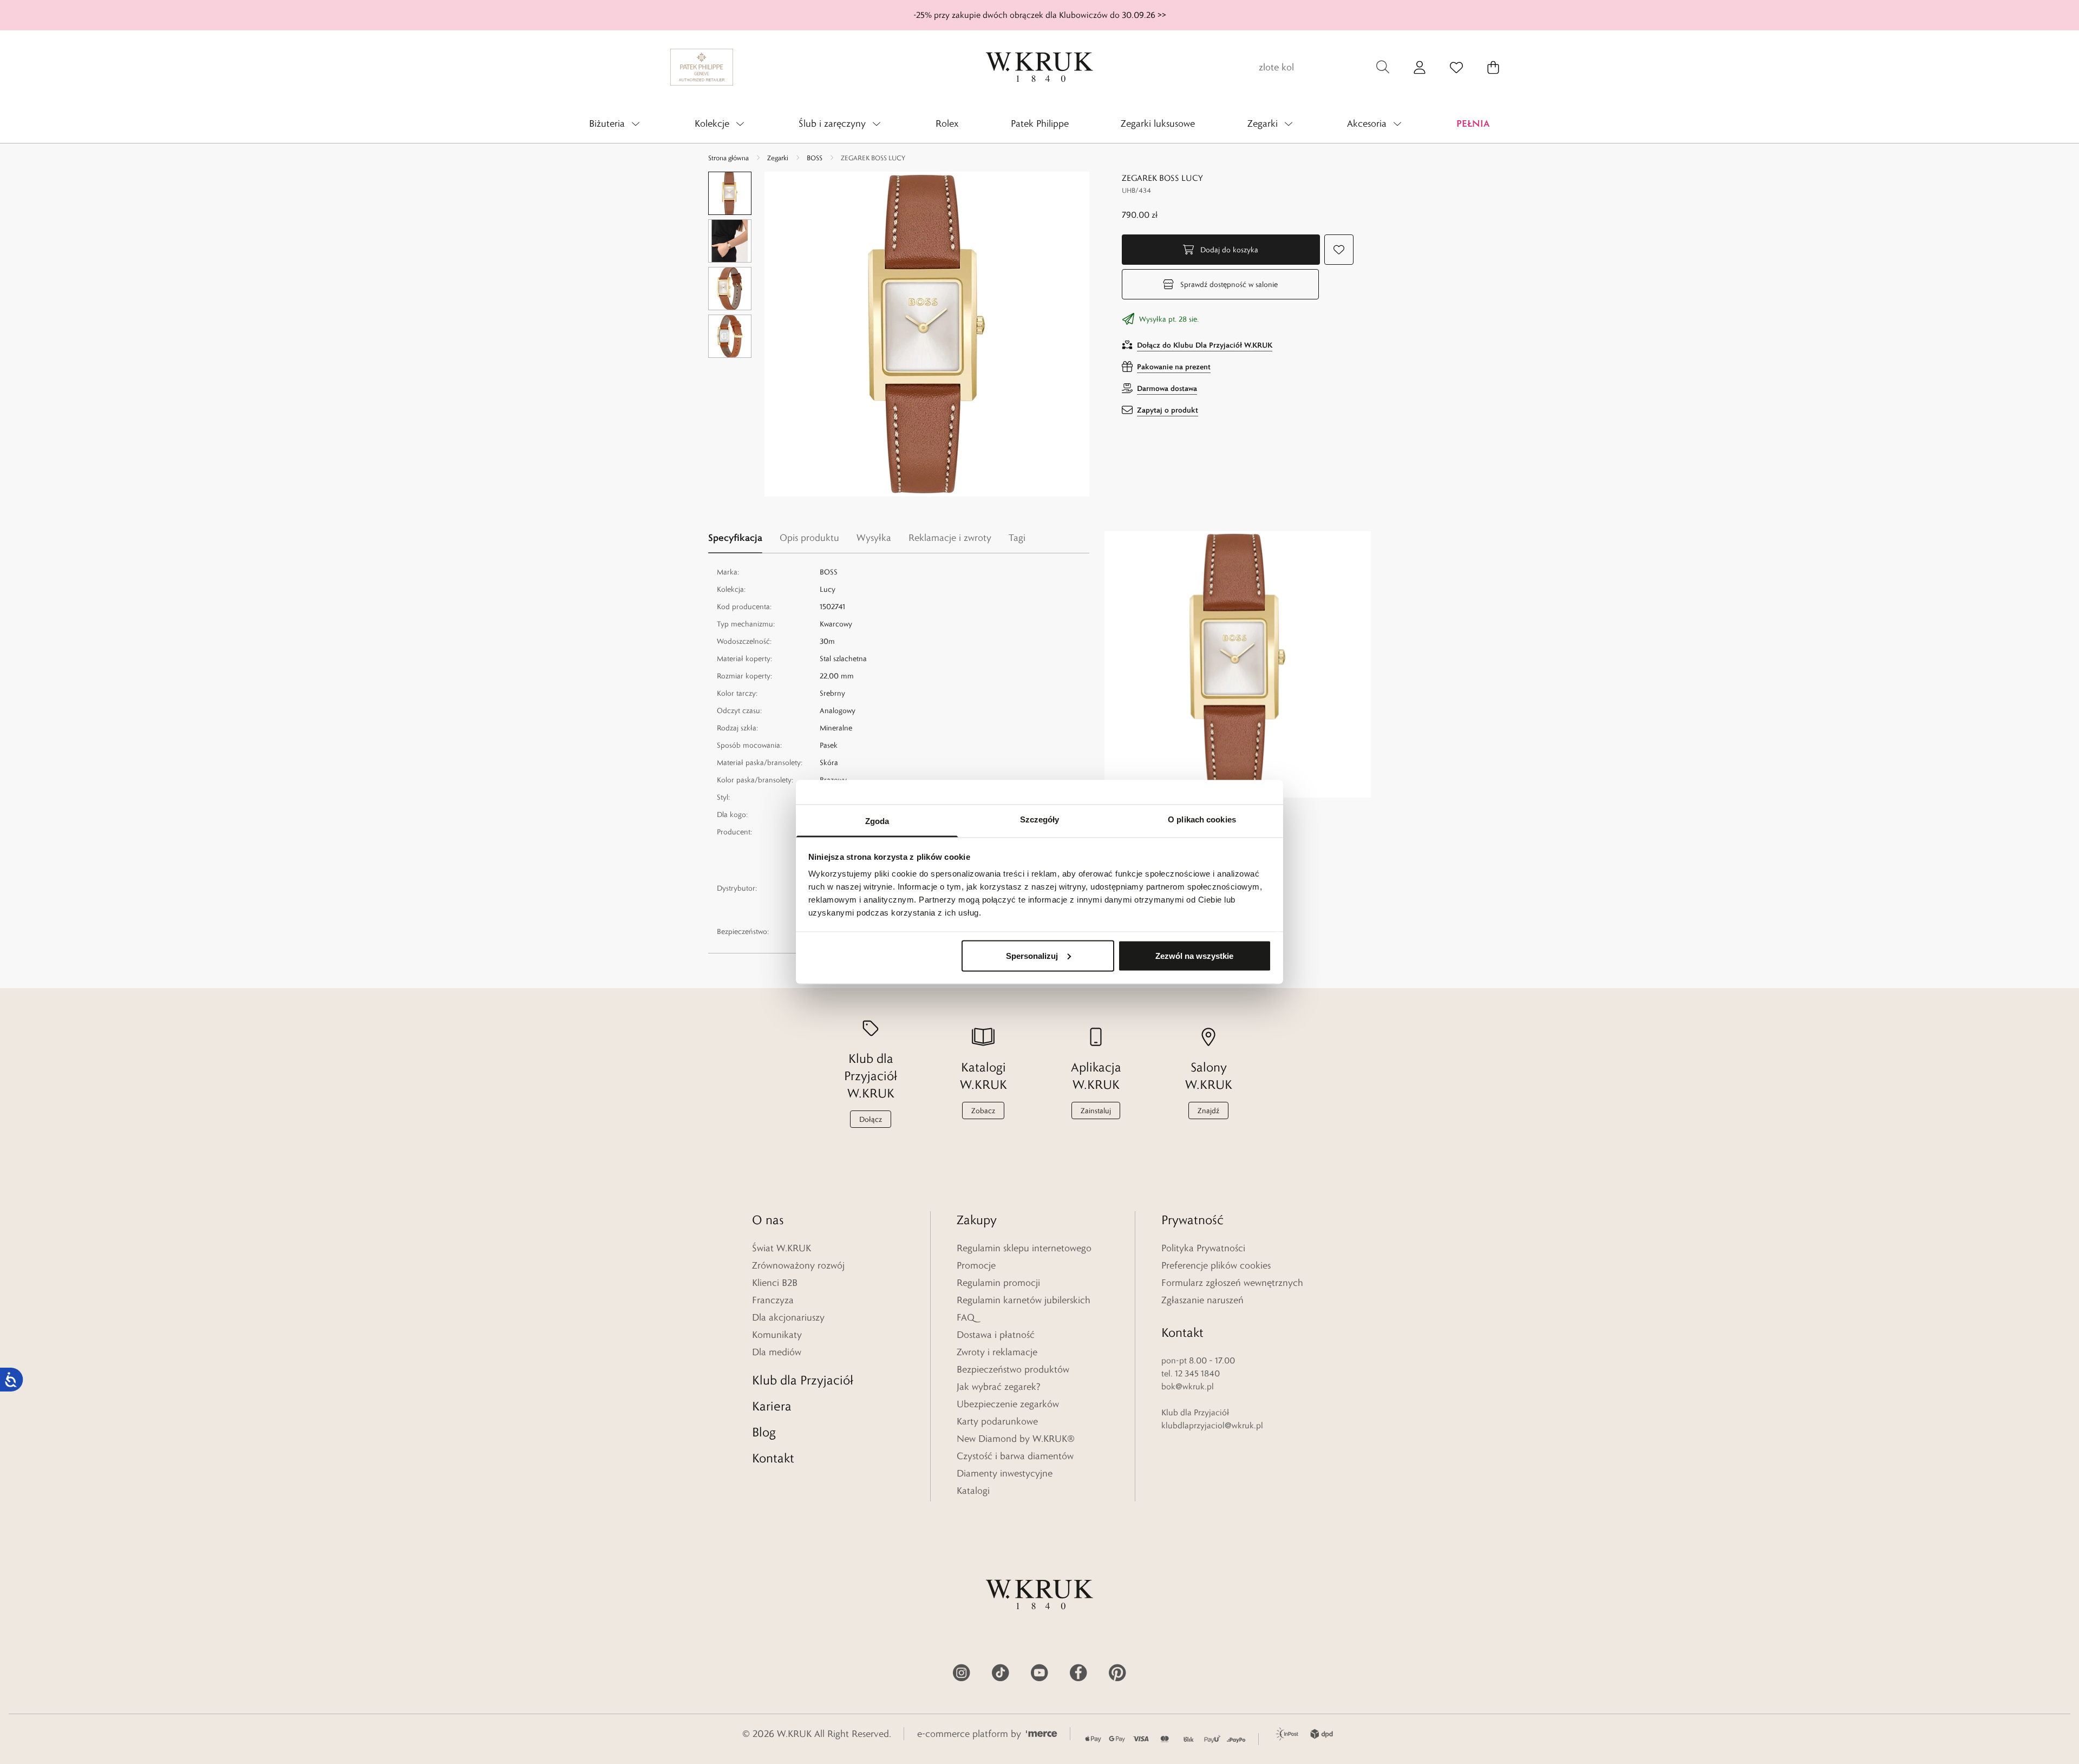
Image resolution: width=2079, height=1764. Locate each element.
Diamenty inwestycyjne (1005, 1473)
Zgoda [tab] (877, 821)
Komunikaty (777, 1335)
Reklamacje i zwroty (950, 538)
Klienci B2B (775, 1283)
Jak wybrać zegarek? (999, 1387)
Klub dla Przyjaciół (803, 1380)
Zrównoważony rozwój (798, 1265)
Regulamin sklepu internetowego (1024, 1248)
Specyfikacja (735, 537)
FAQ (966, 1317)
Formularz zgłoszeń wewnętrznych (1232, 1283)
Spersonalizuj (1032, 955)
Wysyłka (874, 538)
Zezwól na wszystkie (1194, 955)
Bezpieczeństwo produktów (1013, 1369)
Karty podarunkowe (997, 1421)
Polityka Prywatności (1203, 1248)
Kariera (772, 1406)
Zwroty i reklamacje (997, 1352)
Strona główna (728, 158)
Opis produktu (809, 538)
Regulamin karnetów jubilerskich (1024, 1300)
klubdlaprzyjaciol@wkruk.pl (1212, 1425)
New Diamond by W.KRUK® (1016, 1439)
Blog (764, 1432)
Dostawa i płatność (996, 1335)
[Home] (1039, 67)
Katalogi (973, 1491)
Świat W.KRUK (782, 1248)
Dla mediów (777, 1352)
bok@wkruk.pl (1188, 1386)
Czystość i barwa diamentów (1015, 1456)
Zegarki (778, 158)
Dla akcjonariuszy (788, 1317)
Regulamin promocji (998, 1283)
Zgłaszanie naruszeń (1202, 1300)
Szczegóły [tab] (1040, 819)
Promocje (976, 1265)
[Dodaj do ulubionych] (1339, 250)
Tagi (1017, 538)
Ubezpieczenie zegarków (1008, 1404)
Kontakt (773, 1458)
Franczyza (773, 1300)
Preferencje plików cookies (1216, 1265)
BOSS (815, 158)
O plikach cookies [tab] (1202, 819)
